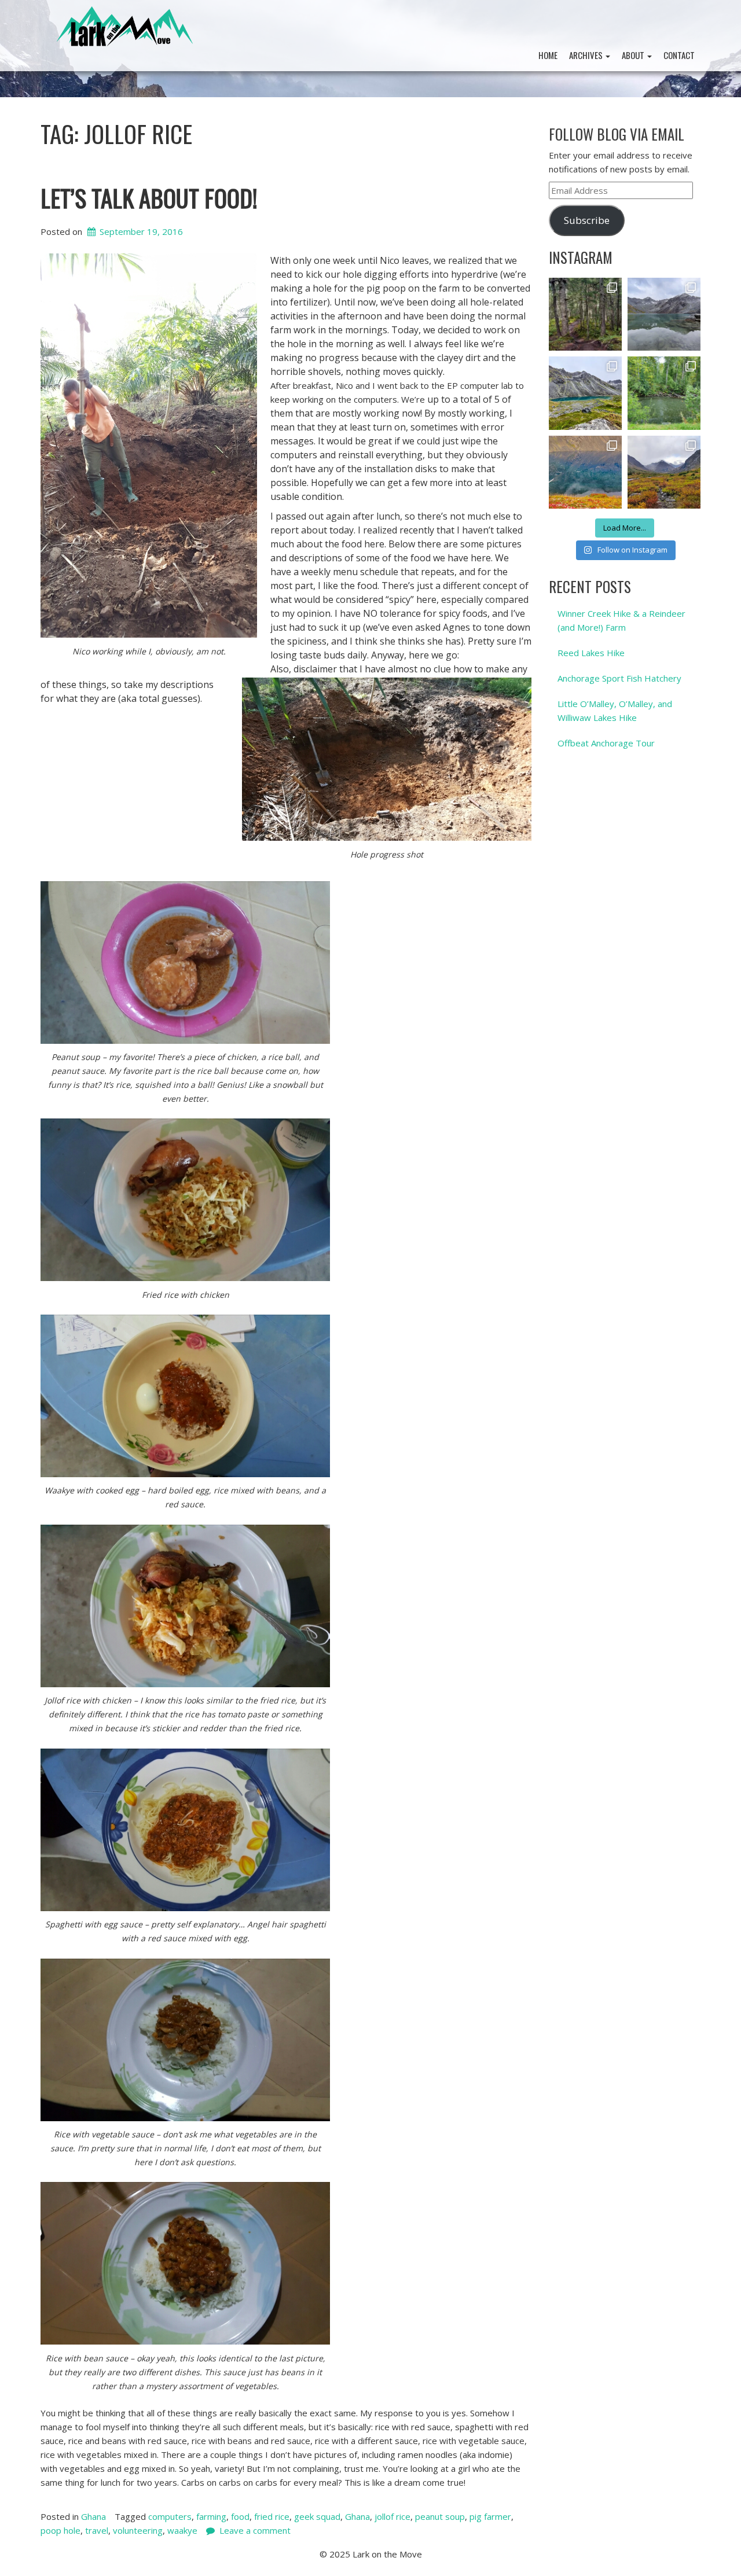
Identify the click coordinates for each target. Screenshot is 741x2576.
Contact (679, 55)
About (634, 55)
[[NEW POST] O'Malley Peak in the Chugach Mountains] (664, 472)
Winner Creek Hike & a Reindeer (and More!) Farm (621, 620)
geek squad (317, 2516)
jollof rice (392, 2516)
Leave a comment (255, 2530)
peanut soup (440, 2516)
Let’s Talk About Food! (149, 197)
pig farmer (490, 2516)
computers (170, 2516)
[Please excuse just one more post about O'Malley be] (585, 472)
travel (97, 2530)
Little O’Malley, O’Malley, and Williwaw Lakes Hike (615, 711)
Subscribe (587, 220)
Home (548, 55)
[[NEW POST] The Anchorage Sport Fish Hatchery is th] (664, 393)
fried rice (272, 2516)
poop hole (60, 2530)
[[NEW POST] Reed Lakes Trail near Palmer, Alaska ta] (585, 393)
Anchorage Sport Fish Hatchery (619, 678)
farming (211, 2516)
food (240, 2516)
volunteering (138, 2530)
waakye (182, 2530)
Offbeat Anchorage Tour (606, 743)
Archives (587, 55)
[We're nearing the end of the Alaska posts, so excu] (664, 314)
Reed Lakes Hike (591, 653)
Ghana (93, 2516)
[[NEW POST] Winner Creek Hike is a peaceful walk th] (585, 314)
